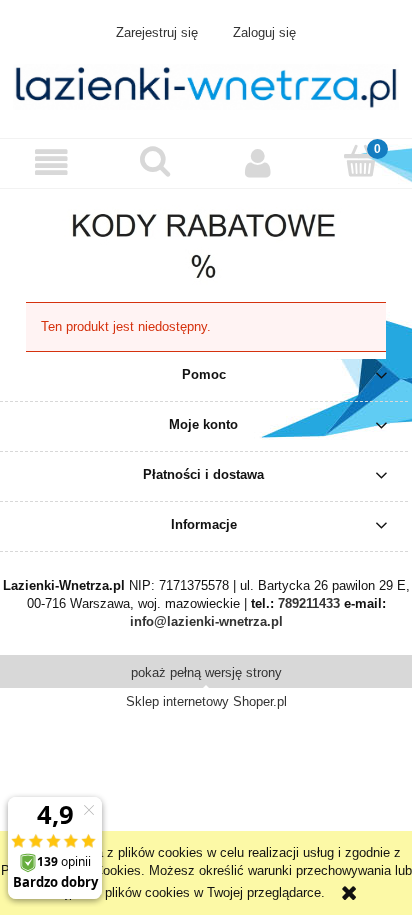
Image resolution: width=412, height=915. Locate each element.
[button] (51, 162)
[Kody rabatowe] (206, 238)
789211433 (309, 603)
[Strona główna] (206, 85)
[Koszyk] (360, 161)
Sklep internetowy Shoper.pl (206, 701)
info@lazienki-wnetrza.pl (206, 621)
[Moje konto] (257, 162)
